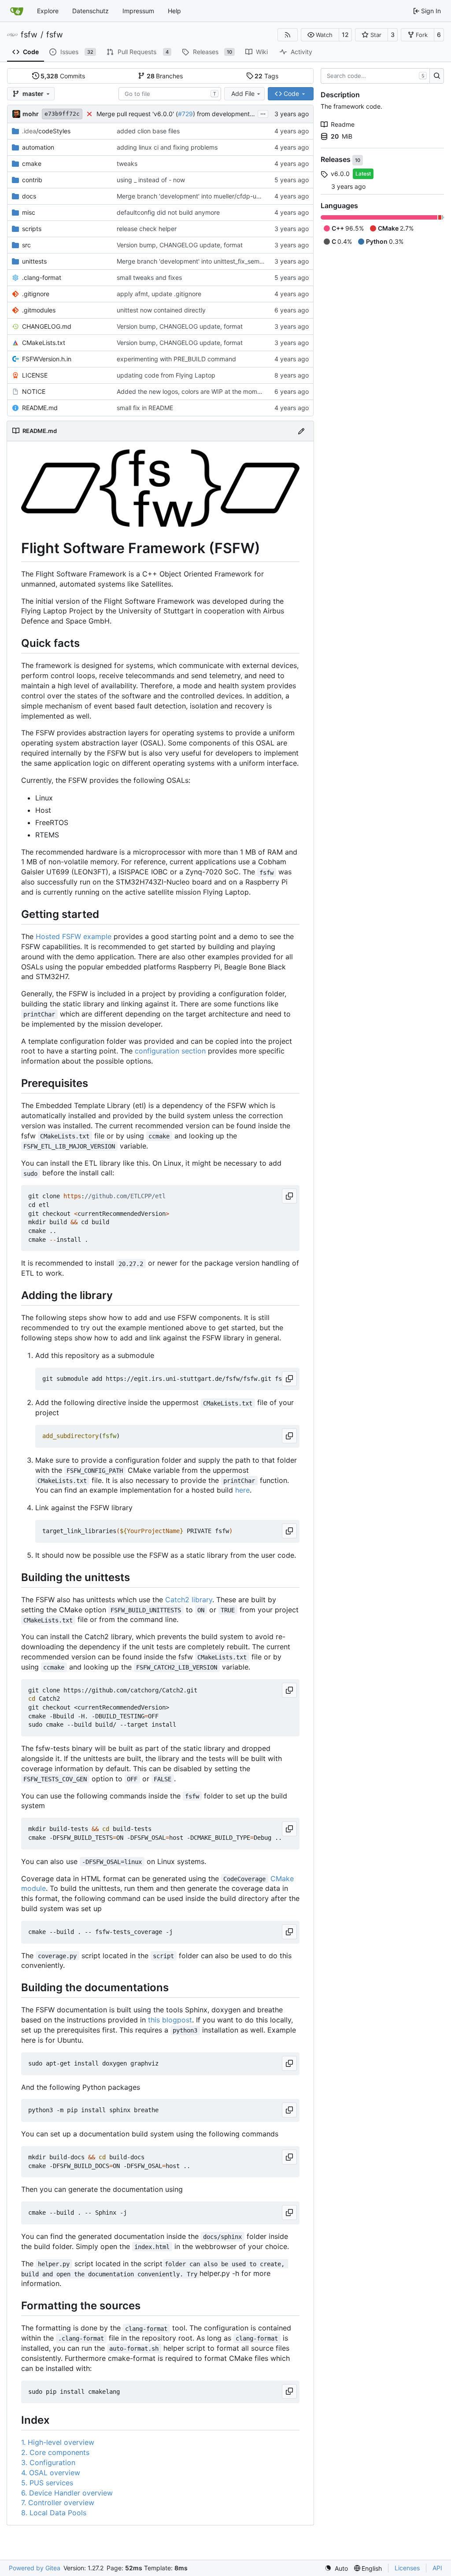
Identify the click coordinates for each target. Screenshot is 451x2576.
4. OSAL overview (51, 2473)
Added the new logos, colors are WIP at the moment (192, 391)
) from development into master (238, 114)
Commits (63, 76)
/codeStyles (46, 131)
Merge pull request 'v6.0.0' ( (137, 114)
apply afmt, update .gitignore (159, 294)
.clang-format (42, 277)
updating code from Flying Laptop (166, 375)
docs (29, 196)
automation (38, 147)
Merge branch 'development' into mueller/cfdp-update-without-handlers (221, 196)
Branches (165, 76)
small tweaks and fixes (149, 277)
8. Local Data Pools (54, 2513)
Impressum (138, 11)
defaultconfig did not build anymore (168, 212)
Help (174, 11)
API (437, 2568)
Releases (336, 160)
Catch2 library (189, 1600)
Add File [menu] (243, 94)
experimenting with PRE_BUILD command (176, 359)
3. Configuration (48, 2462)
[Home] (17, 11)
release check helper (147, 229)
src (26, 245)
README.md (40, 408)
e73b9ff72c (62, 114)
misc (29, 212)
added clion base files (148, 131)
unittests (34, 261)
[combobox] (170, 94)
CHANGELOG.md (47, 326)
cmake (32, 163)
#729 (185, 114)
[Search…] (437, 76)
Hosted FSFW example (74, 936)
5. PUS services (47, 2483)
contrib (32, 180)
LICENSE (35, 375)
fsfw (29, 35)
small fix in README (145, 408)
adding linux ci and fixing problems (167, 147)
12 (345, 35)
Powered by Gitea (35, 2568)
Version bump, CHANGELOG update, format (180, 245)
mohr (31, 114)
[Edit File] (301, 431)
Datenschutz (91, 11)
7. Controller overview (58, 2503)
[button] (320, 35)
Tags (266, 76)
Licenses (407, 2568)
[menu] (336, 2568)
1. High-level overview (58, 2442)
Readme (343, 124)
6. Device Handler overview (67, 2493)
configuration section (170, 1051)
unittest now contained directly (161, 310)
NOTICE (34, 391)
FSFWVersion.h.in (47, 359)
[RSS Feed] (288, 35)
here (242, 1490)
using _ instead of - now (151, 180)
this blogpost (170, 2020)
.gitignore (36, 294)
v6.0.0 (340, 174)
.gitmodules (39, 310)
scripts (32, 229)
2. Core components (55, 2452)
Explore (48, 11)
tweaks (127, 163)
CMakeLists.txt (44, 343)
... (263, 113)
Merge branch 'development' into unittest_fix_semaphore (198, 261)
